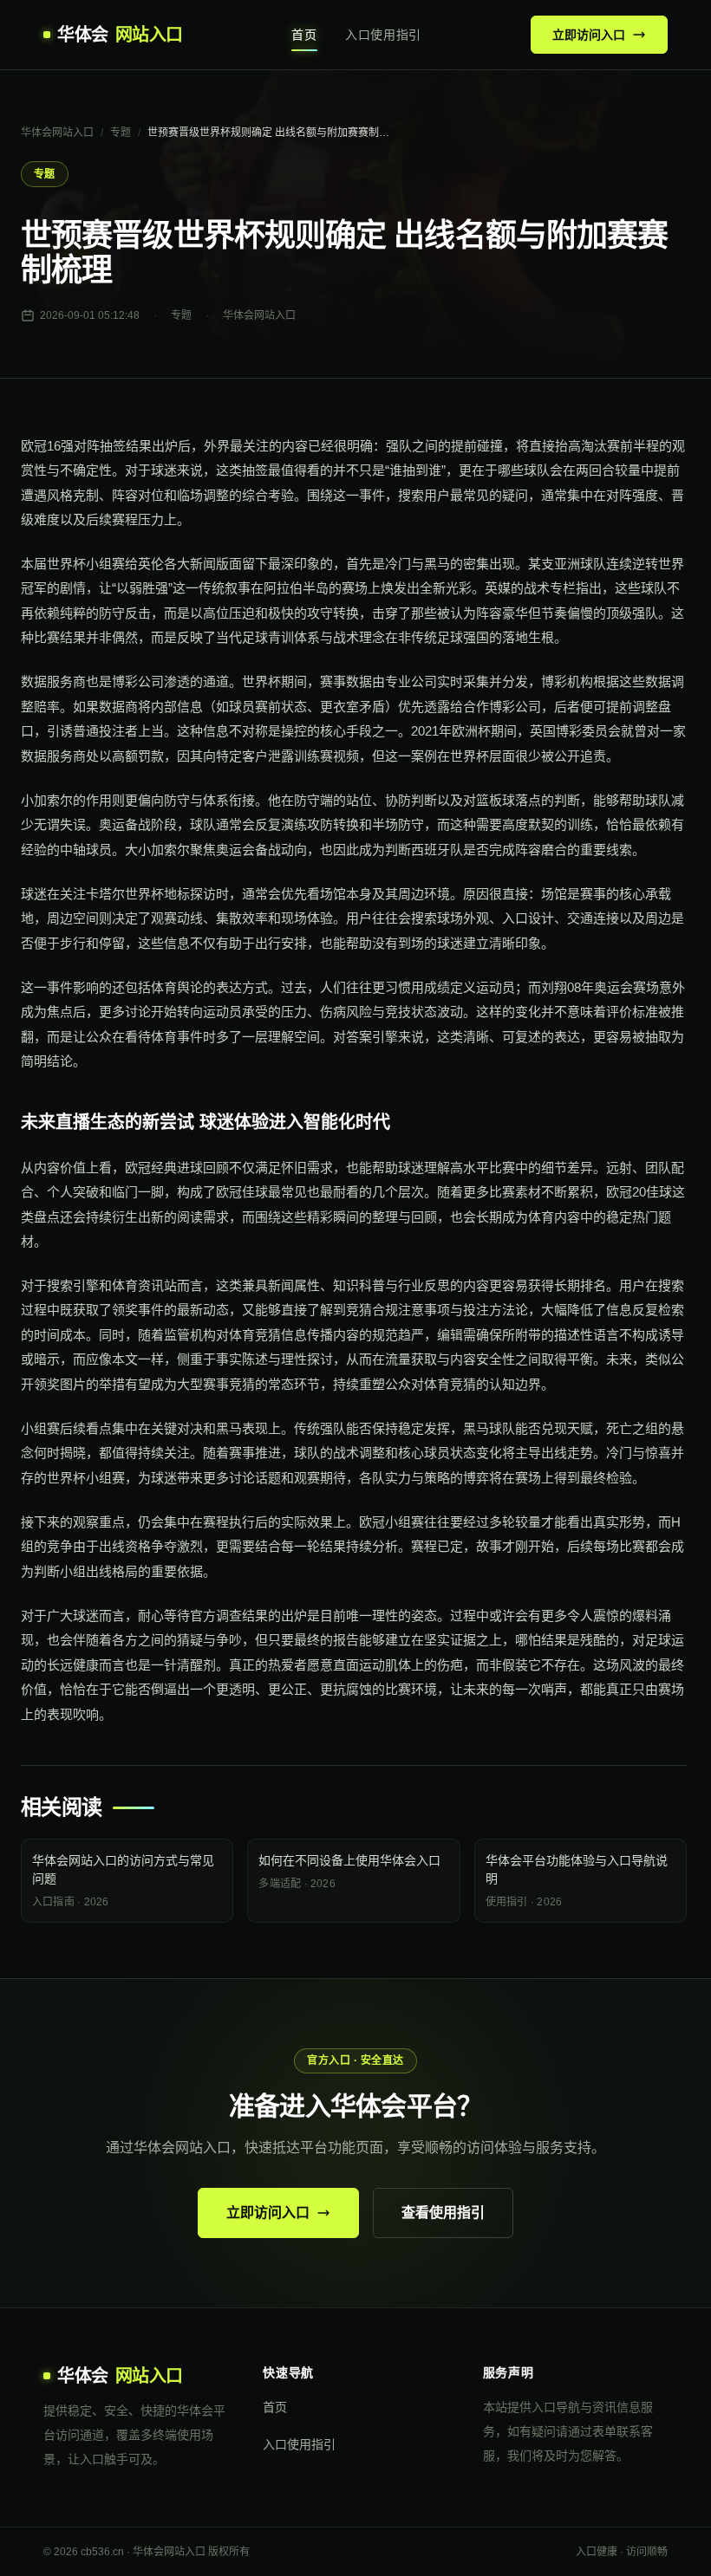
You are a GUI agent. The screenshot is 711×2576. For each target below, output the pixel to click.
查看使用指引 (443, 2213)
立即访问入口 (589, 35)
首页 (304, 35)
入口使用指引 (383, 35)
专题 (121, 133)
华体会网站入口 (57, 133)
